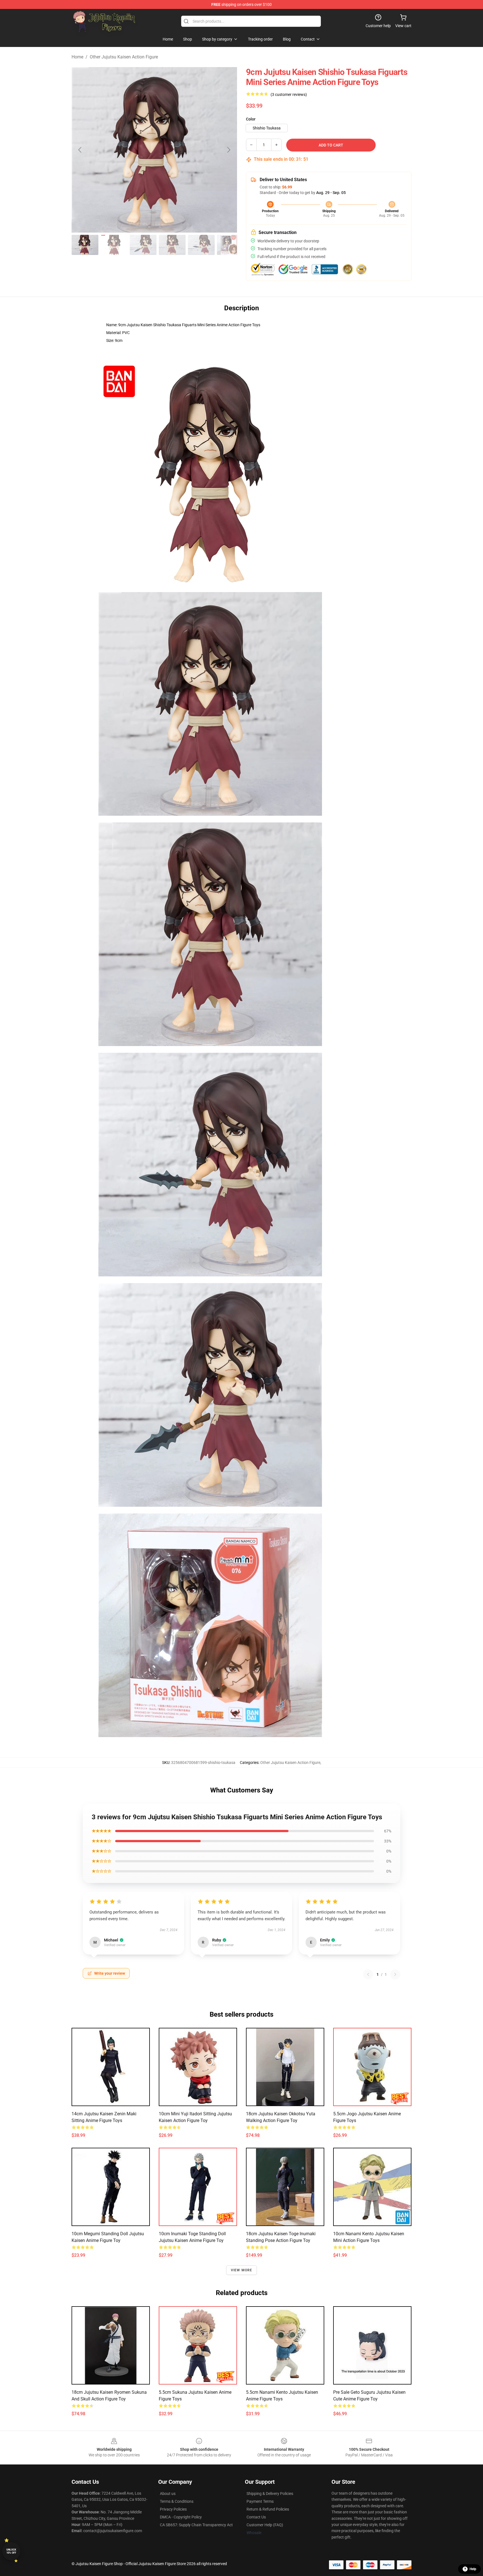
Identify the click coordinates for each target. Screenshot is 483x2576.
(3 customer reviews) (289, 94)
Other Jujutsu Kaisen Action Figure (124, 57)
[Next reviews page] (395, 1974)
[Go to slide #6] (230, 245)
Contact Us (256, 2517)
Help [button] (473, 2569)
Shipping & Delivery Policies (270, 2494)
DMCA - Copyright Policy (181, 2517)
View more (242, 2270)
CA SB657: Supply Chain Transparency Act (196, 2525)
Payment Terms (260, 2501)
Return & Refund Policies (268, 2509)
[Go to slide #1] (85, 245)
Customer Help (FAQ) (265, 2525)
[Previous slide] (80, 150)
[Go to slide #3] (143, 245)
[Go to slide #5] (201, 245)
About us (168, 2494)
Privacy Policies (173, 2509)
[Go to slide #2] (114, 245)
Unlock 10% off (11, 2551)
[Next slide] (228, 150)
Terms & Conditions (177, 2501)
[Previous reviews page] (368, 1974)
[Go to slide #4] (172, 245)
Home (77, 57)
